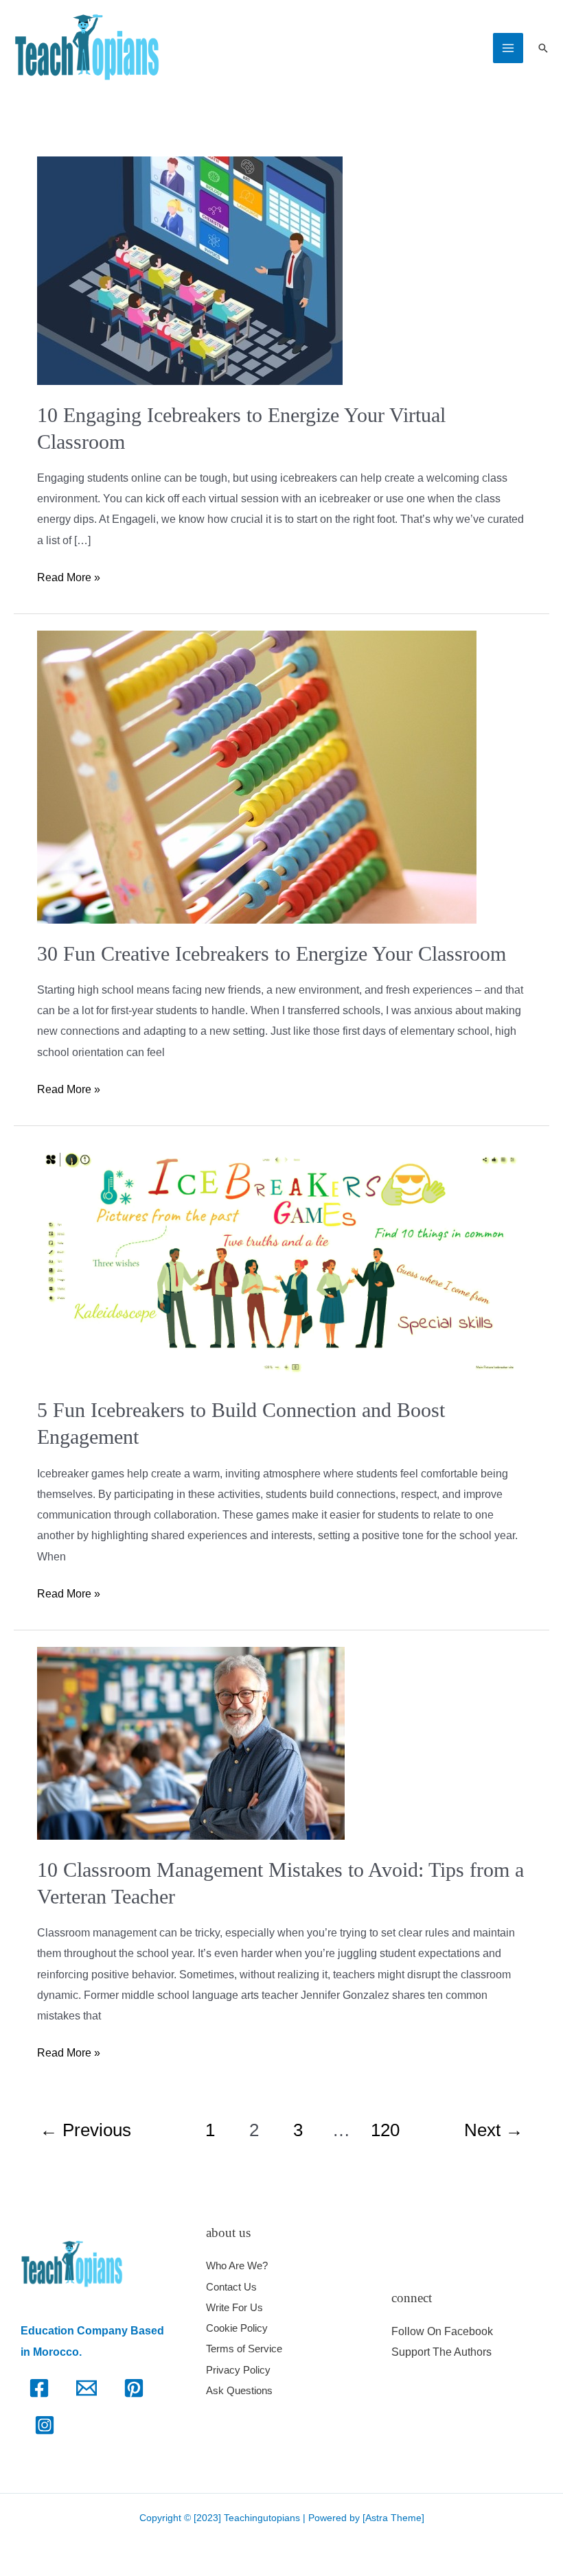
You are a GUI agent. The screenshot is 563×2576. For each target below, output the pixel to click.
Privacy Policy (238, 2370)
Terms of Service (244, 2349)
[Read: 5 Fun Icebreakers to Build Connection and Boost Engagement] (281, 1260)
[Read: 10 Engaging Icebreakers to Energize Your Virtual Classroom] (190, 269)
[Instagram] (45, 2425)
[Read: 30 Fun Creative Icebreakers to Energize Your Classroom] (257, 776)
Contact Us (231, 2287)
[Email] (87, 2388)
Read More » (69, 575)
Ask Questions (239, 2390)
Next (494, 2130)
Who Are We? (237, 2265)
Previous (85, 2130)
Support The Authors (441, 2352)
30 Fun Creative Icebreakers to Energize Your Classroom (272, 953)
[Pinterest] (134, 2388)
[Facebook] (39, 2388)
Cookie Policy (237, 2328)
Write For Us (234, 2307)
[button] (543, 48)
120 (385, 2130)
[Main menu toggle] (508, 48)
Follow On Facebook (442, 2331)
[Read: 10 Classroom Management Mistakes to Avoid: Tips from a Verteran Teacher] (191, 1743)
